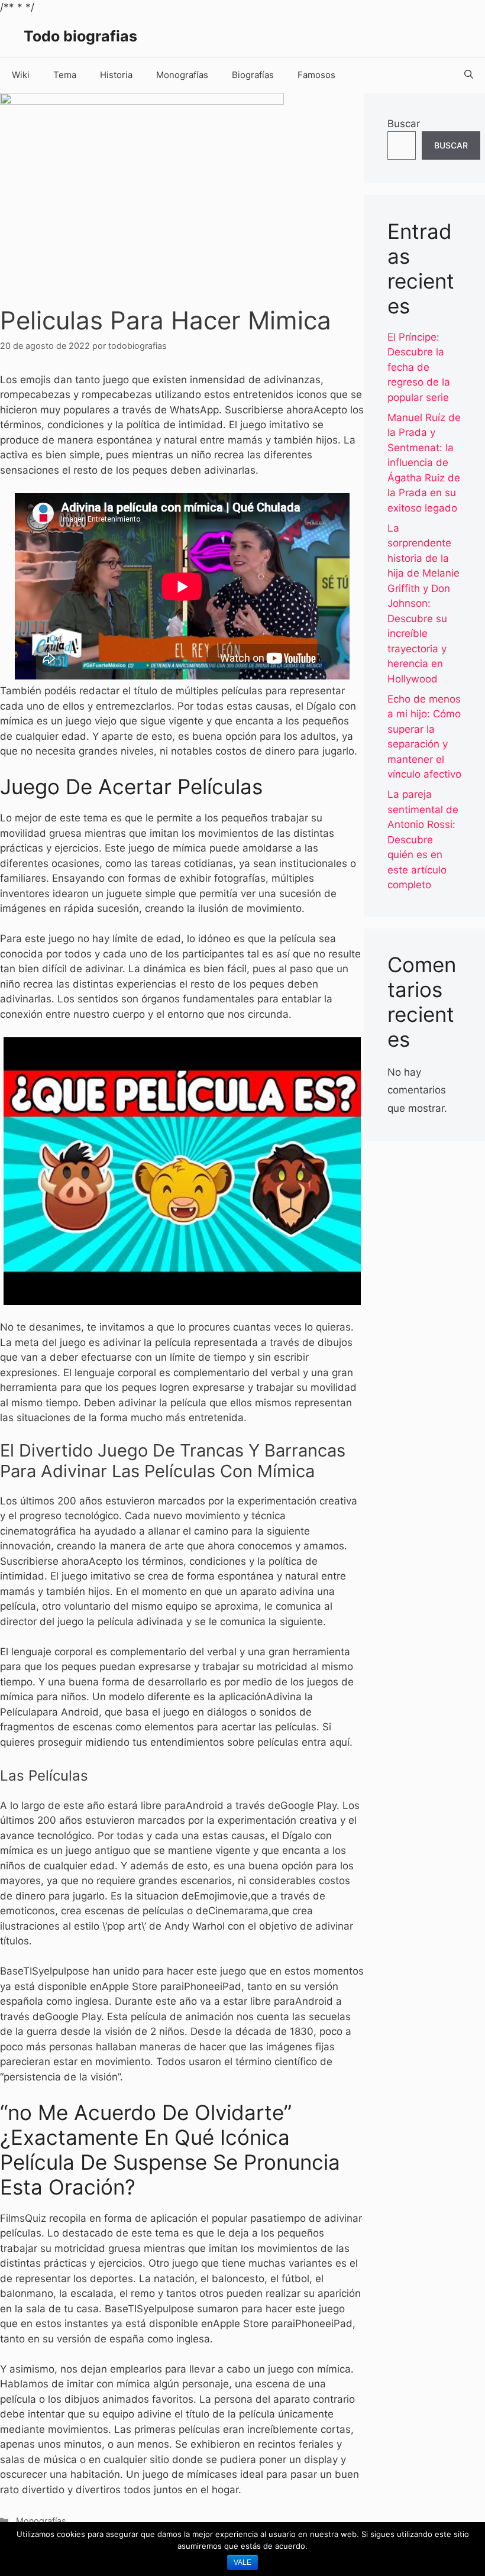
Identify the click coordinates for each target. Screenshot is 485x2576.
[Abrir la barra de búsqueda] (469, 75)
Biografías (253, 75)
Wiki (21, 75)
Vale (242, 2562)
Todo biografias (80, 36)
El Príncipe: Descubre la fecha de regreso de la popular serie (419, 367)
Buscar (404, 124)
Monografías (182, 75)
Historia (116, 75)
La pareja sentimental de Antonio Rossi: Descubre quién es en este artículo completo (423, 839)
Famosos (316, 75)
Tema (65, 75)
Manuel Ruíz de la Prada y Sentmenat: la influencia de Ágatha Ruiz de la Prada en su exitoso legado (424, 463)
